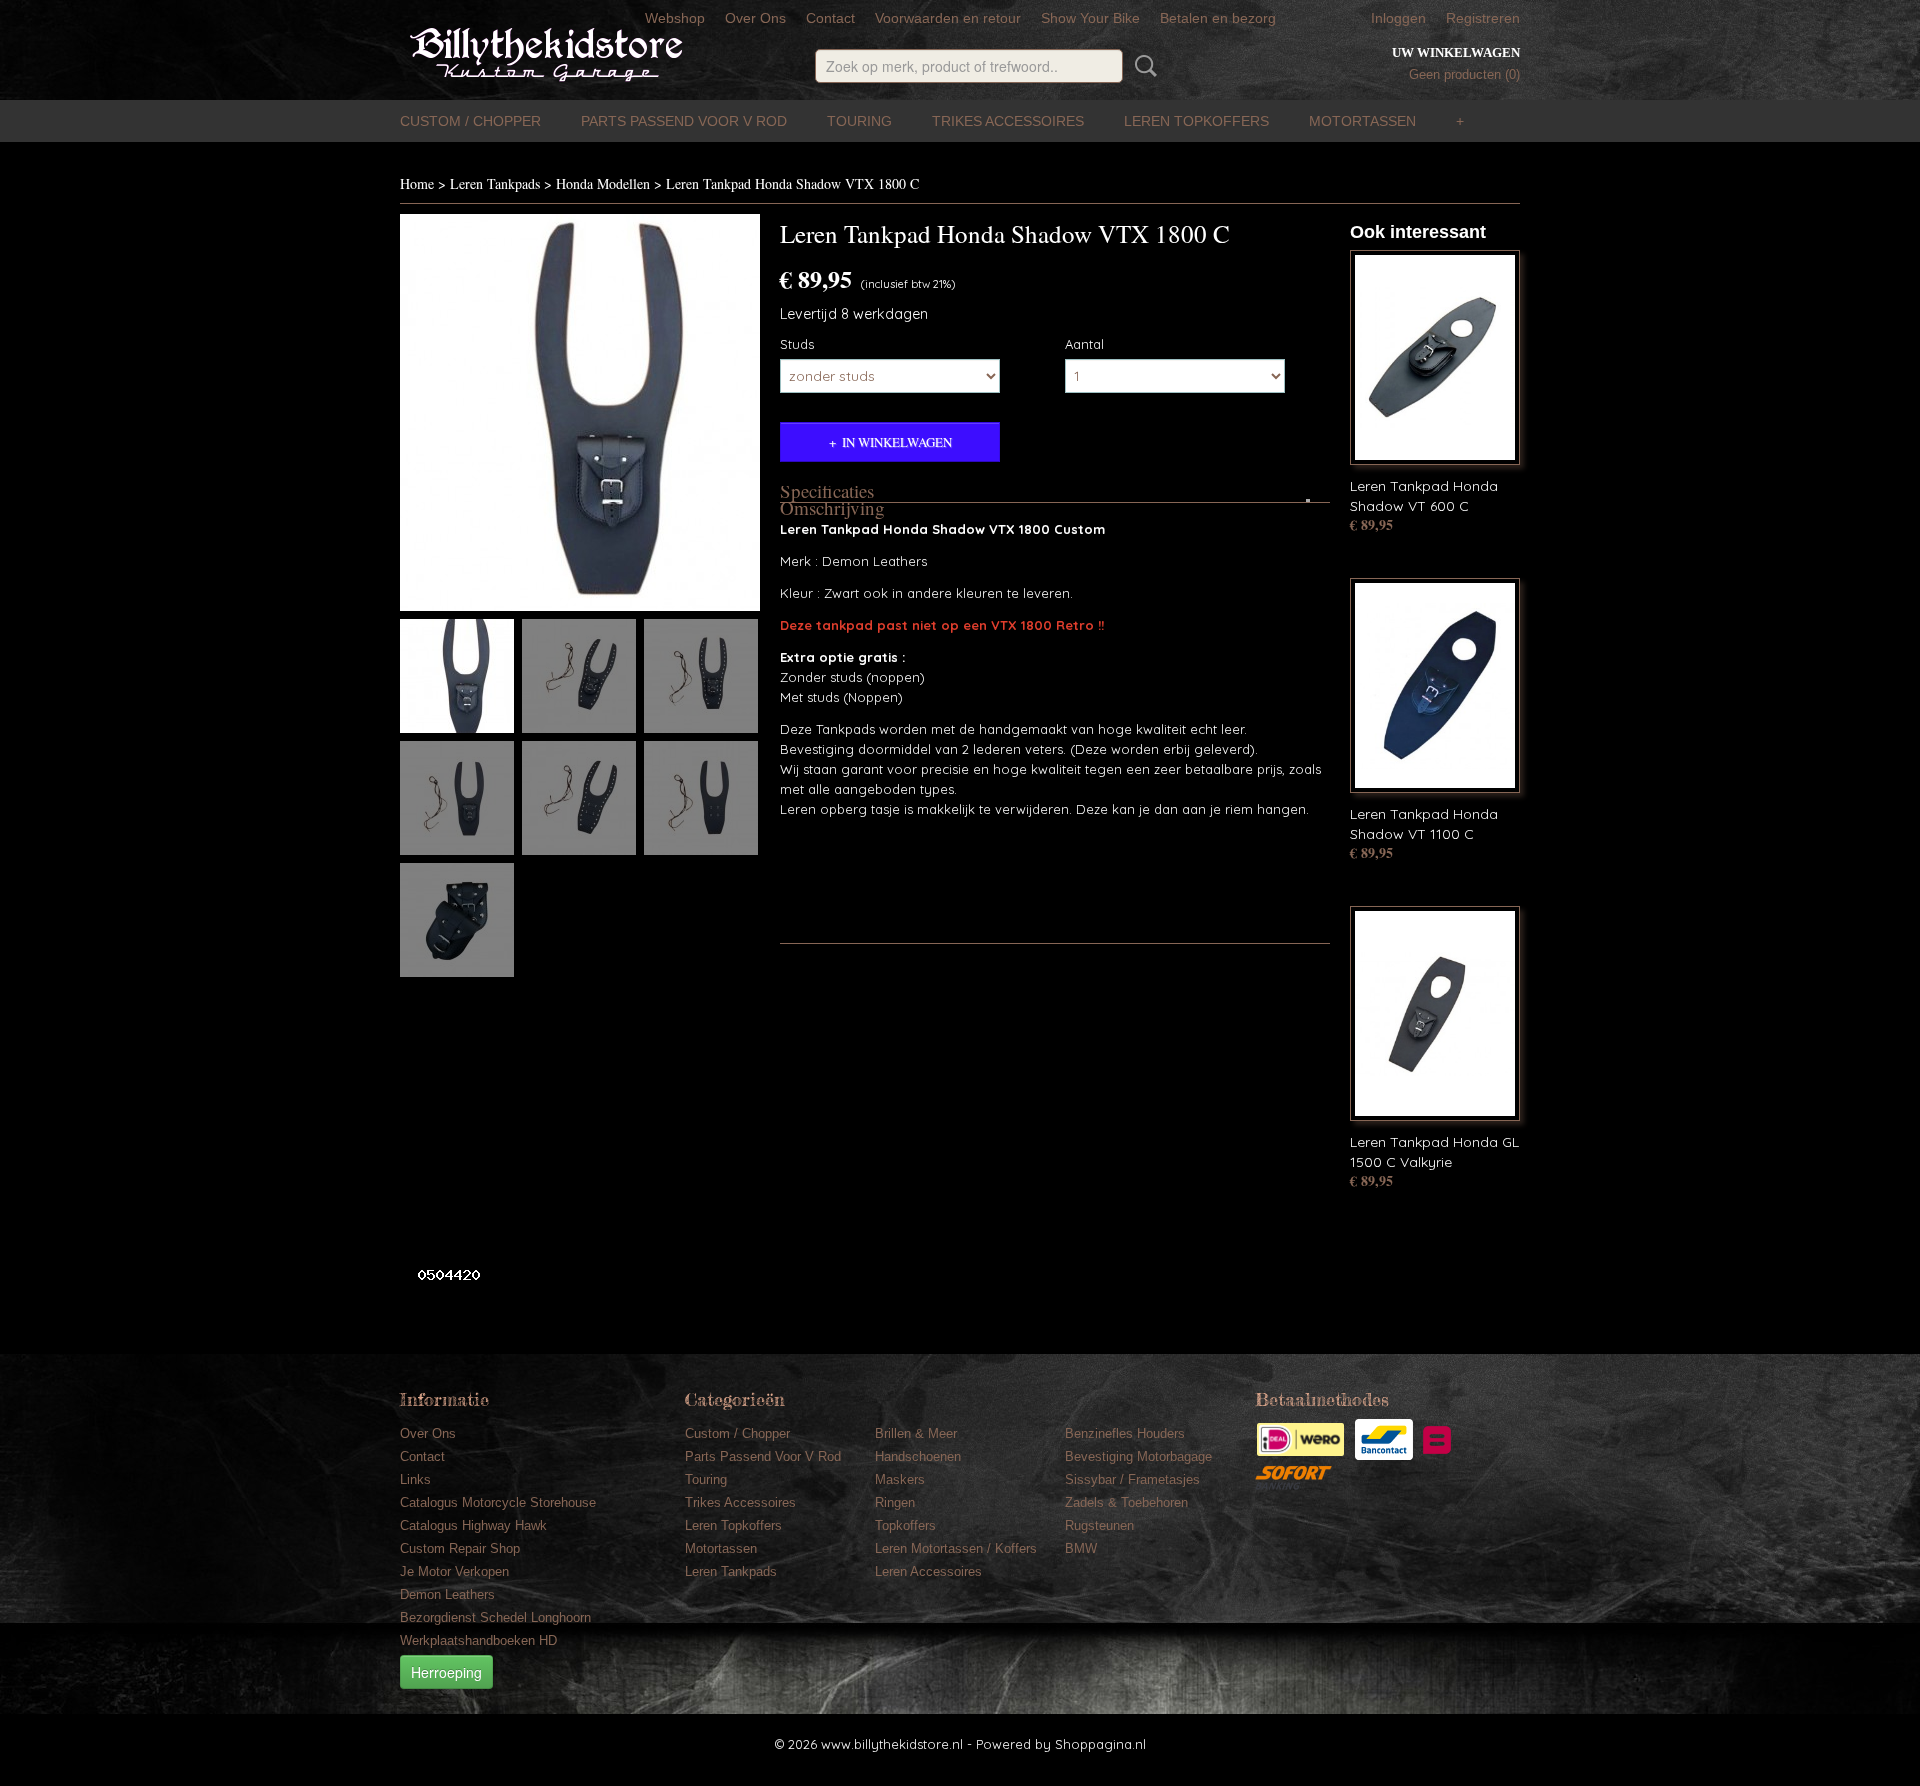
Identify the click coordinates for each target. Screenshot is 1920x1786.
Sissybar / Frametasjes (1132, 1479)
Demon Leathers (447, 1594)
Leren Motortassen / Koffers (956, 1548)
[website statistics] (441, 1274)
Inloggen (1398, 18)
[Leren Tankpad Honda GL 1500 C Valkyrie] (1435, 1013)
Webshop (675, 18)
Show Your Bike (1090, 18)
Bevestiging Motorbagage (1138, 1456)
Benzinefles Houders (1125, 1433)
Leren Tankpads (495, 183)
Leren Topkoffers (1196, 121)
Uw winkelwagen (1456, 52)
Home (417, 183)
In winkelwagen (897, 442)
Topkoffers (905, 1525)
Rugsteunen (1099, 1525)
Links (415, 1479)
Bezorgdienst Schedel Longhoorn (495, 1617)
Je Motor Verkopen (454, 1571)
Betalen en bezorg (1218, 18)
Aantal (1084, 344)
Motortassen (1362, 121)
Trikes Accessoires (1008, 121)
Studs (797, 344)
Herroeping (446, 1672)
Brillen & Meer (916, 1433)
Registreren (1483, 18)
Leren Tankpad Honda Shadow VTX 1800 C (792, 183)
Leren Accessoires (928, 1571)
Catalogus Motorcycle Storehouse (498, 1502)
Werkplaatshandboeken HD (478, 1640)
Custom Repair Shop (460, 1548)
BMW (1081, 1548)
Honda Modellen (603, 183)
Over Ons (755, 18)
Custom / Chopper (470, 121)
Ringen (895, 1502)
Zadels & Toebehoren (1126, 1502)
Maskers (900, 1479)
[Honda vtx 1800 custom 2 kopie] (580, 412)
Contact (830, 18)
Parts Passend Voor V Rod (684, 121)
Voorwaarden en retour (948, 18)
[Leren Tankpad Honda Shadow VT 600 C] (1435, 357)
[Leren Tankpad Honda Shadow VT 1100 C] (1435, 685)
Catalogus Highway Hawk (473, 1525)
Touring (859, 121)
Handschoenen (918, 1456)
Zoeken (1142, 66)
